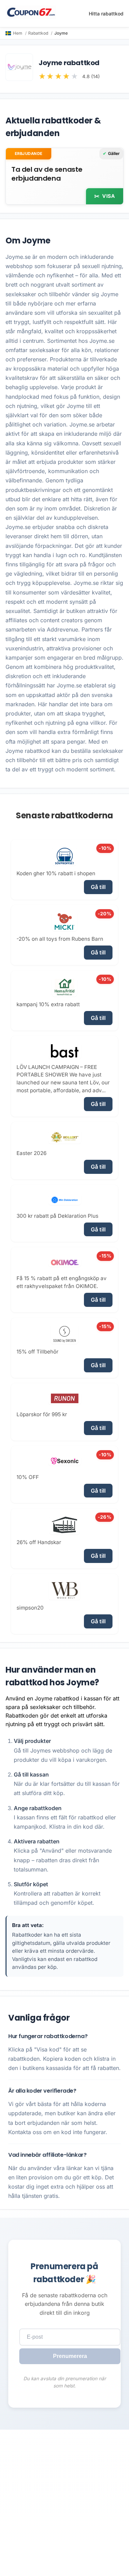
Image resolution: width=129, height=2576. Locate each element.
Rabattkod (38, 33)
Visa (109, 196)
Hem (18, 33)
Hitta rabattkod (106, 14)
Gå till (98, 887)
